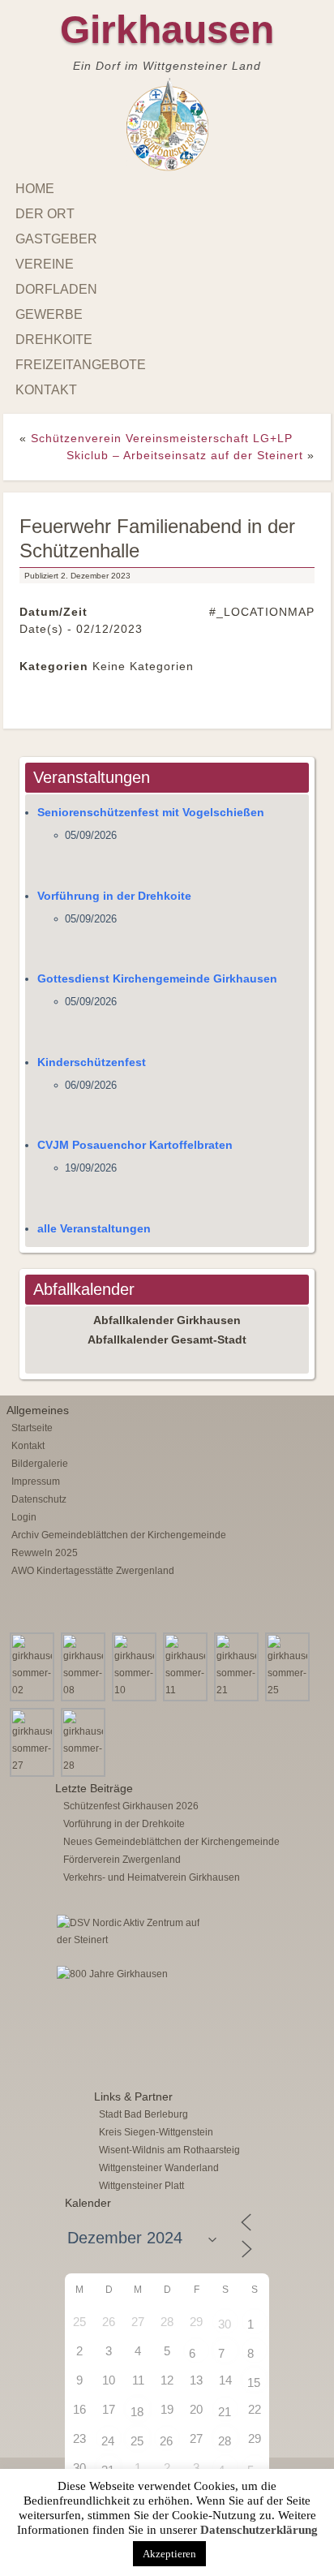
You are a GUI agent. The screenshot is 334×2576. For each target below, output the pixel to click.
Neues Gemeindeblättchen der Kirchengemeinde (171, 1842)
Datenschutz (39, 1499)
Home (35, 189)
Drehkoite (54, 340)
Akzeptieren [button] (169, 2554)
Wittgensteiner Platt (141, 2186)
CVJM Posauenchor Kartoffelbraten (135, 1145)
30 (225, 2324)
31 (108, 2470)
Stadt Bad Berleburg (143, 2114)
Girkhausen (167, 30)
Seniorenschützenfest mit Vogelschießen (151, 812)
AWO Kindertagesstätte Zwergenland (93, 1571)
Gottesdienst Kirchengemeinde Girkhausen (157, 978)
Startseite (32, 1428)
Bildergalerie (40, 1464)
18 (137, 2412)
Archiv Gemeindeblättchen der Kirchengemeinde (119, 1535)
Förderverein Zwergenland (122, 1860)
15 (254, 2382)
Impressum (36, 1482)
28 (225, 2441)
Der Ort (45, 214)
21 (225, 2412)
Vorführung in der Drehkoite (114, 896)
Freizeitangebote (81, 365)
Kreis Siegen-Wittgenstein (156, 2132)
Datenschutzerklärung (259, 2530)
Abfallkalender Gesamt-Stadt (167, 1340)
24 (108, 2441)
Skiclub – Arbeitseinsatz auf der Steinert (185, 455)
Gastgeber (56, 239)
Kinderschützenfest (92, 1062)
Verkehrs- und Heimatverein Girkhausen (152, 1877)
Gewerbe (49, 314)
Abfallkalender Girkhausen (167, 1320)
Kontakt (46, 390)
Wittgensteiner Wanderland (159, 2168)
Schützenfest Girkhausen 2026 (131, 1806)
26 (166, 2441)
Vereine (45, 264)
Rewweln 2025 (45, 1553)
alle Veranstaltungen (94, 1228)
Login (24, 1517)
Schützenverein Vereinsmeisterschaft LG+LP (162, 438)
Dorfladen (56, 289)
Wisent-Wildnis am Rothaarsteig (169, 2150)
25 (137, 2441)
